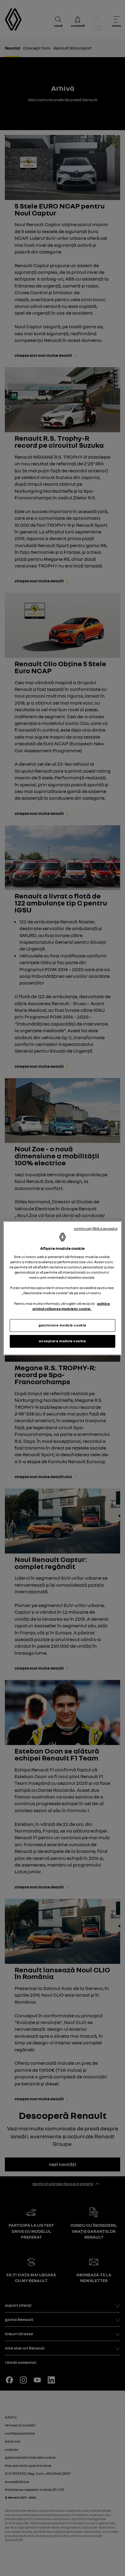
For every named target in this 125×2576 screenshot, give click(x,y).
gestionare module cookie (62, 1325)
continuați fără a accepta (96, 1228)
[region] (62, 1288)
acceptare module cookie (62, 1341)
